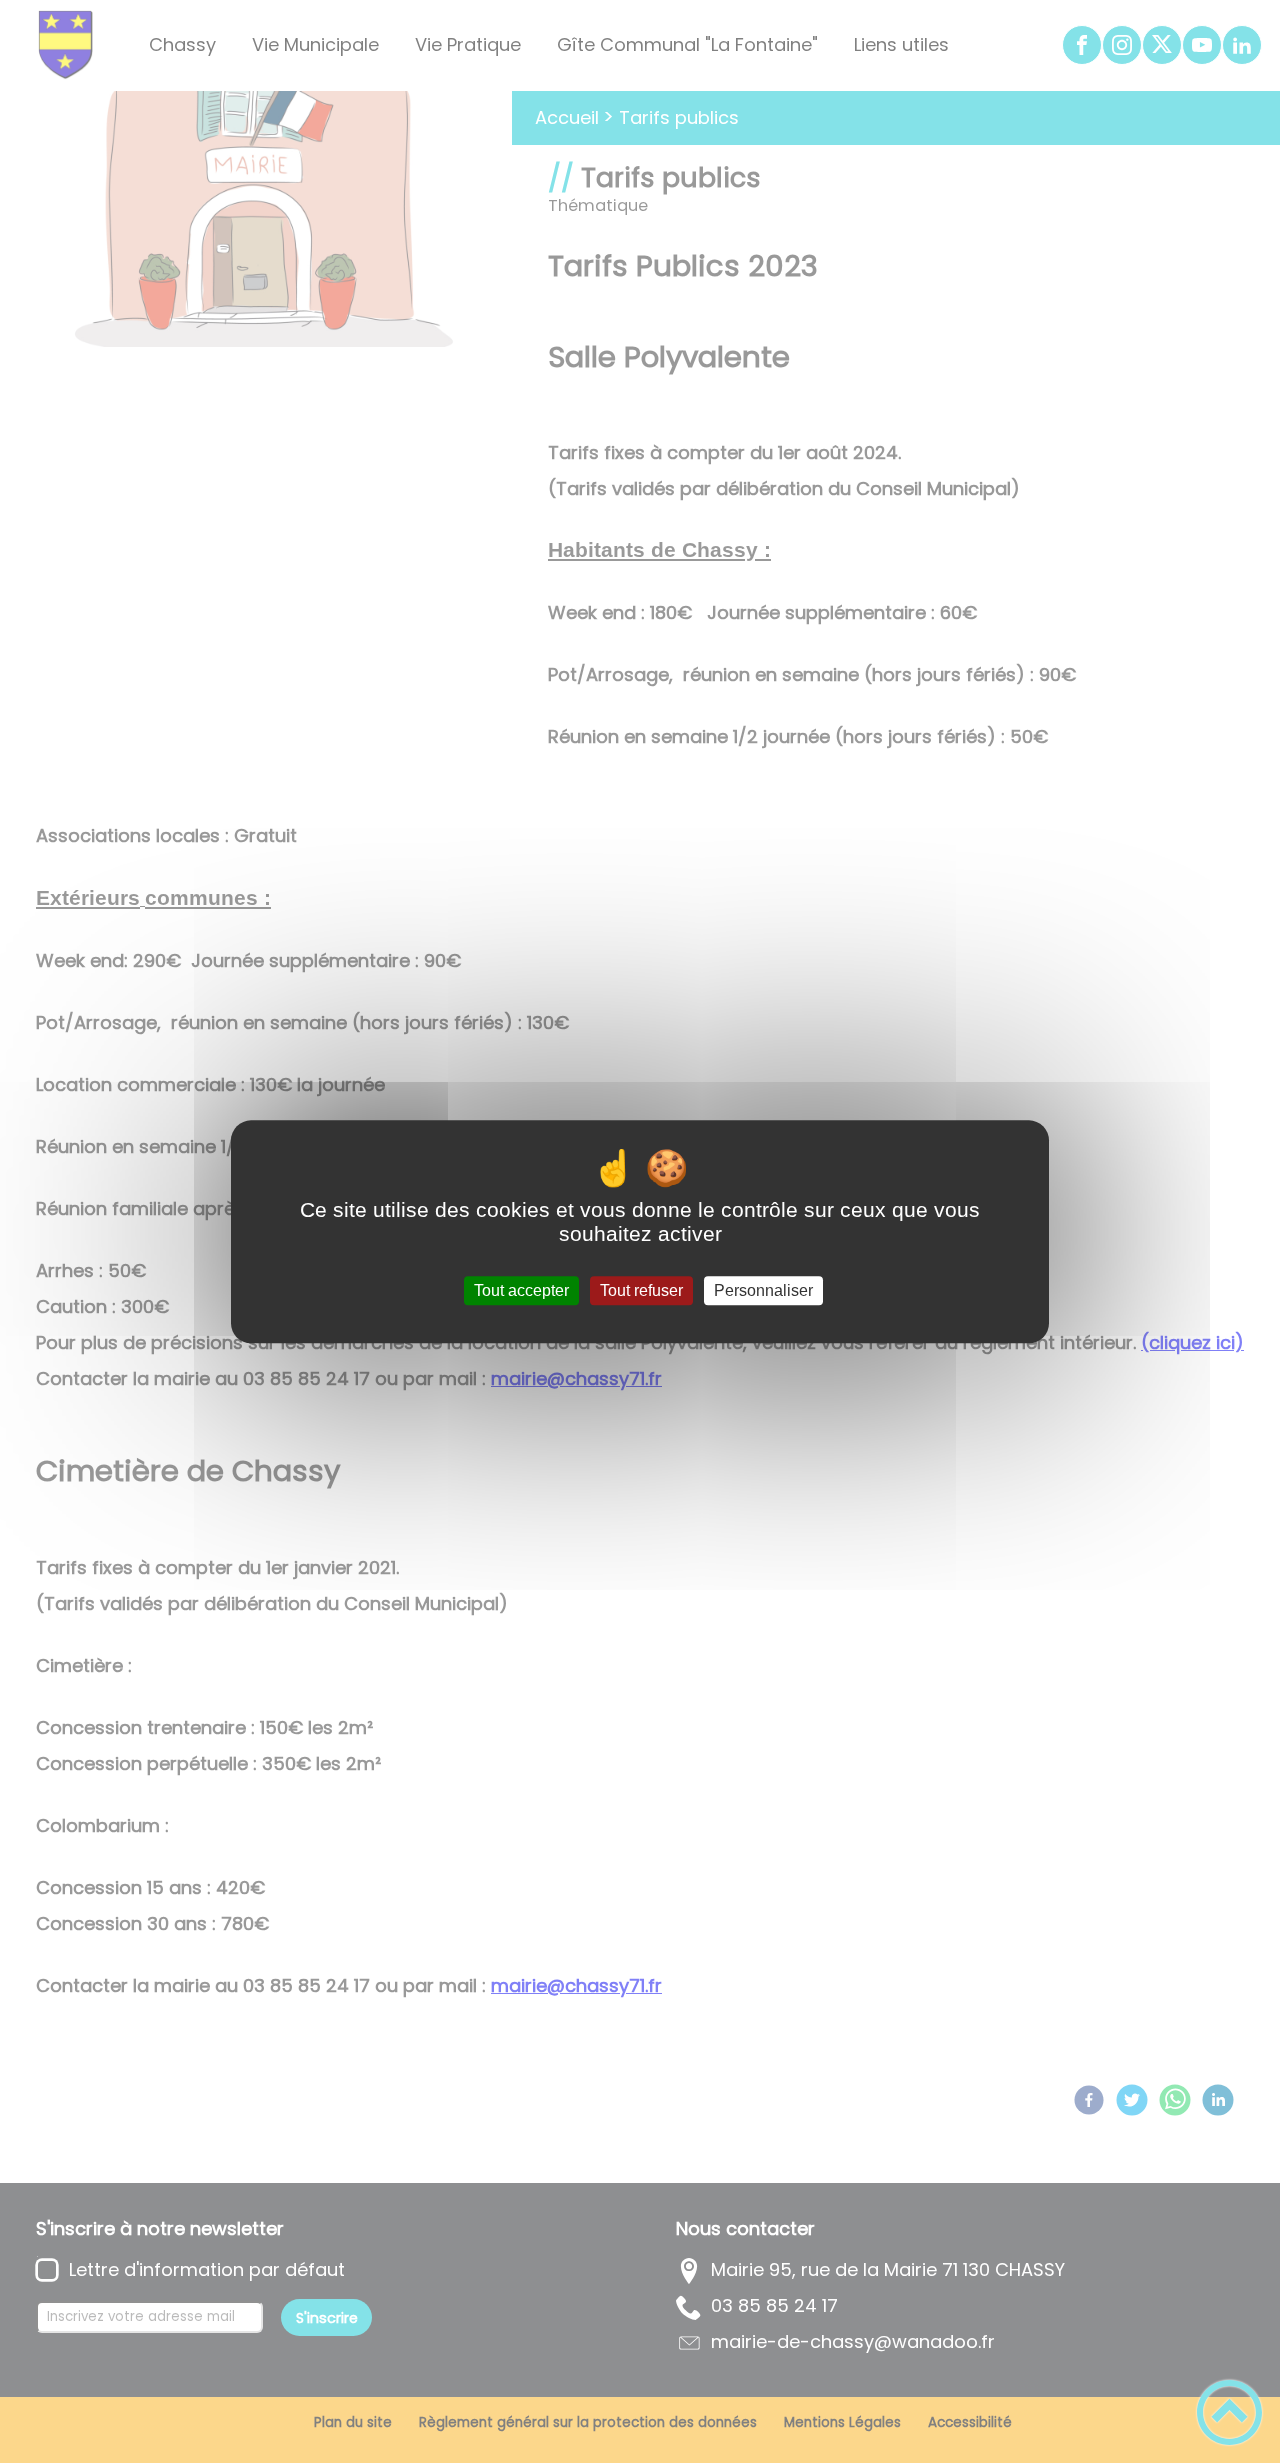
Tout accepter (521, 1290)
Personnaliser (763, 1290)
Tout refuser (641, 1290)
